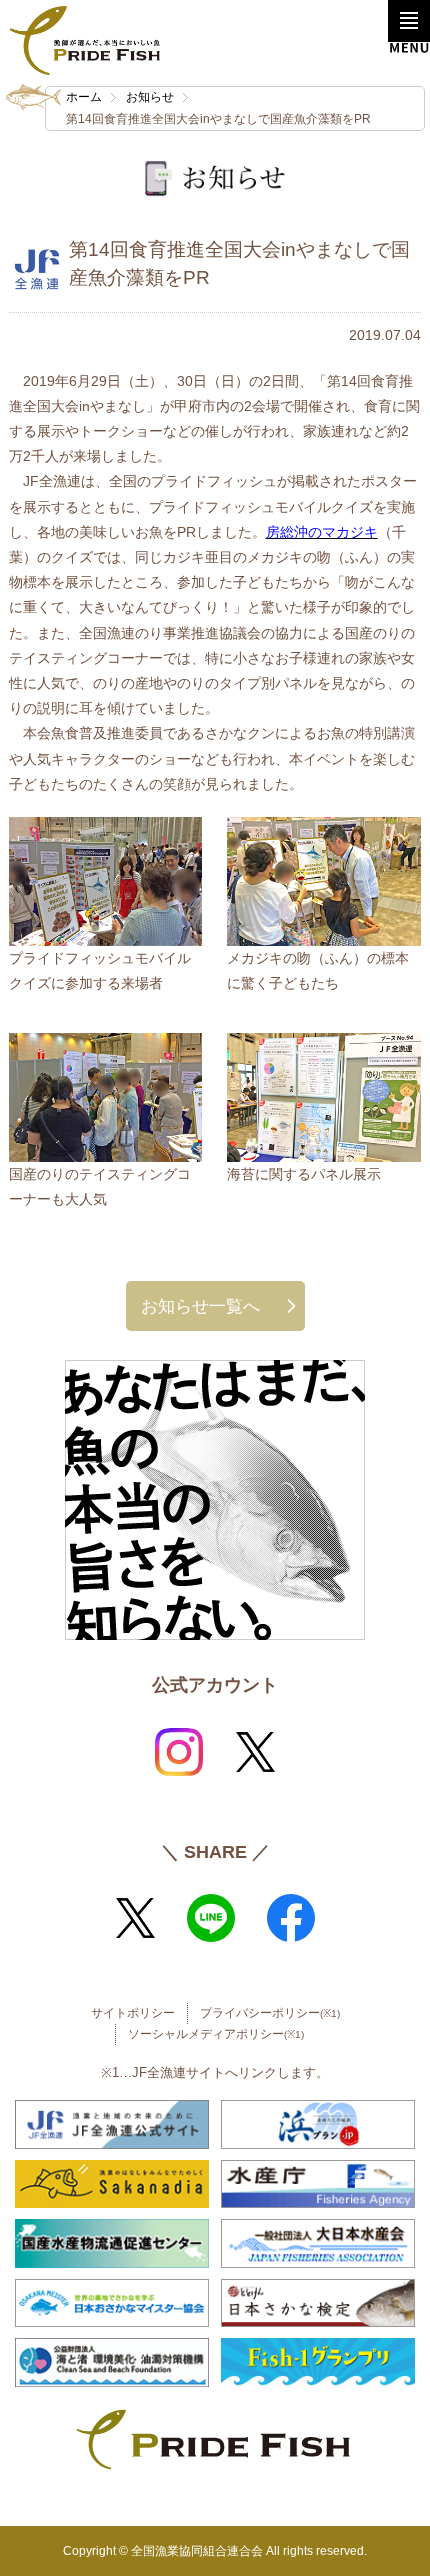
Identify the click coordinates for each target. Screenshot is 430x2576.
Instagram (179, 1752)
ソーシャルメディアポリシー (216, 2034)
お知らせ (150, 97)
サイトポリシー (133, 2013)
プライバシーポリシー (270, 2013)
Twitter (255, 1752)
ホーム (84, 97)
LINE (211, 1918)
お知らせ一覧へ (200, 1306)
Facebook (291, 1918)
